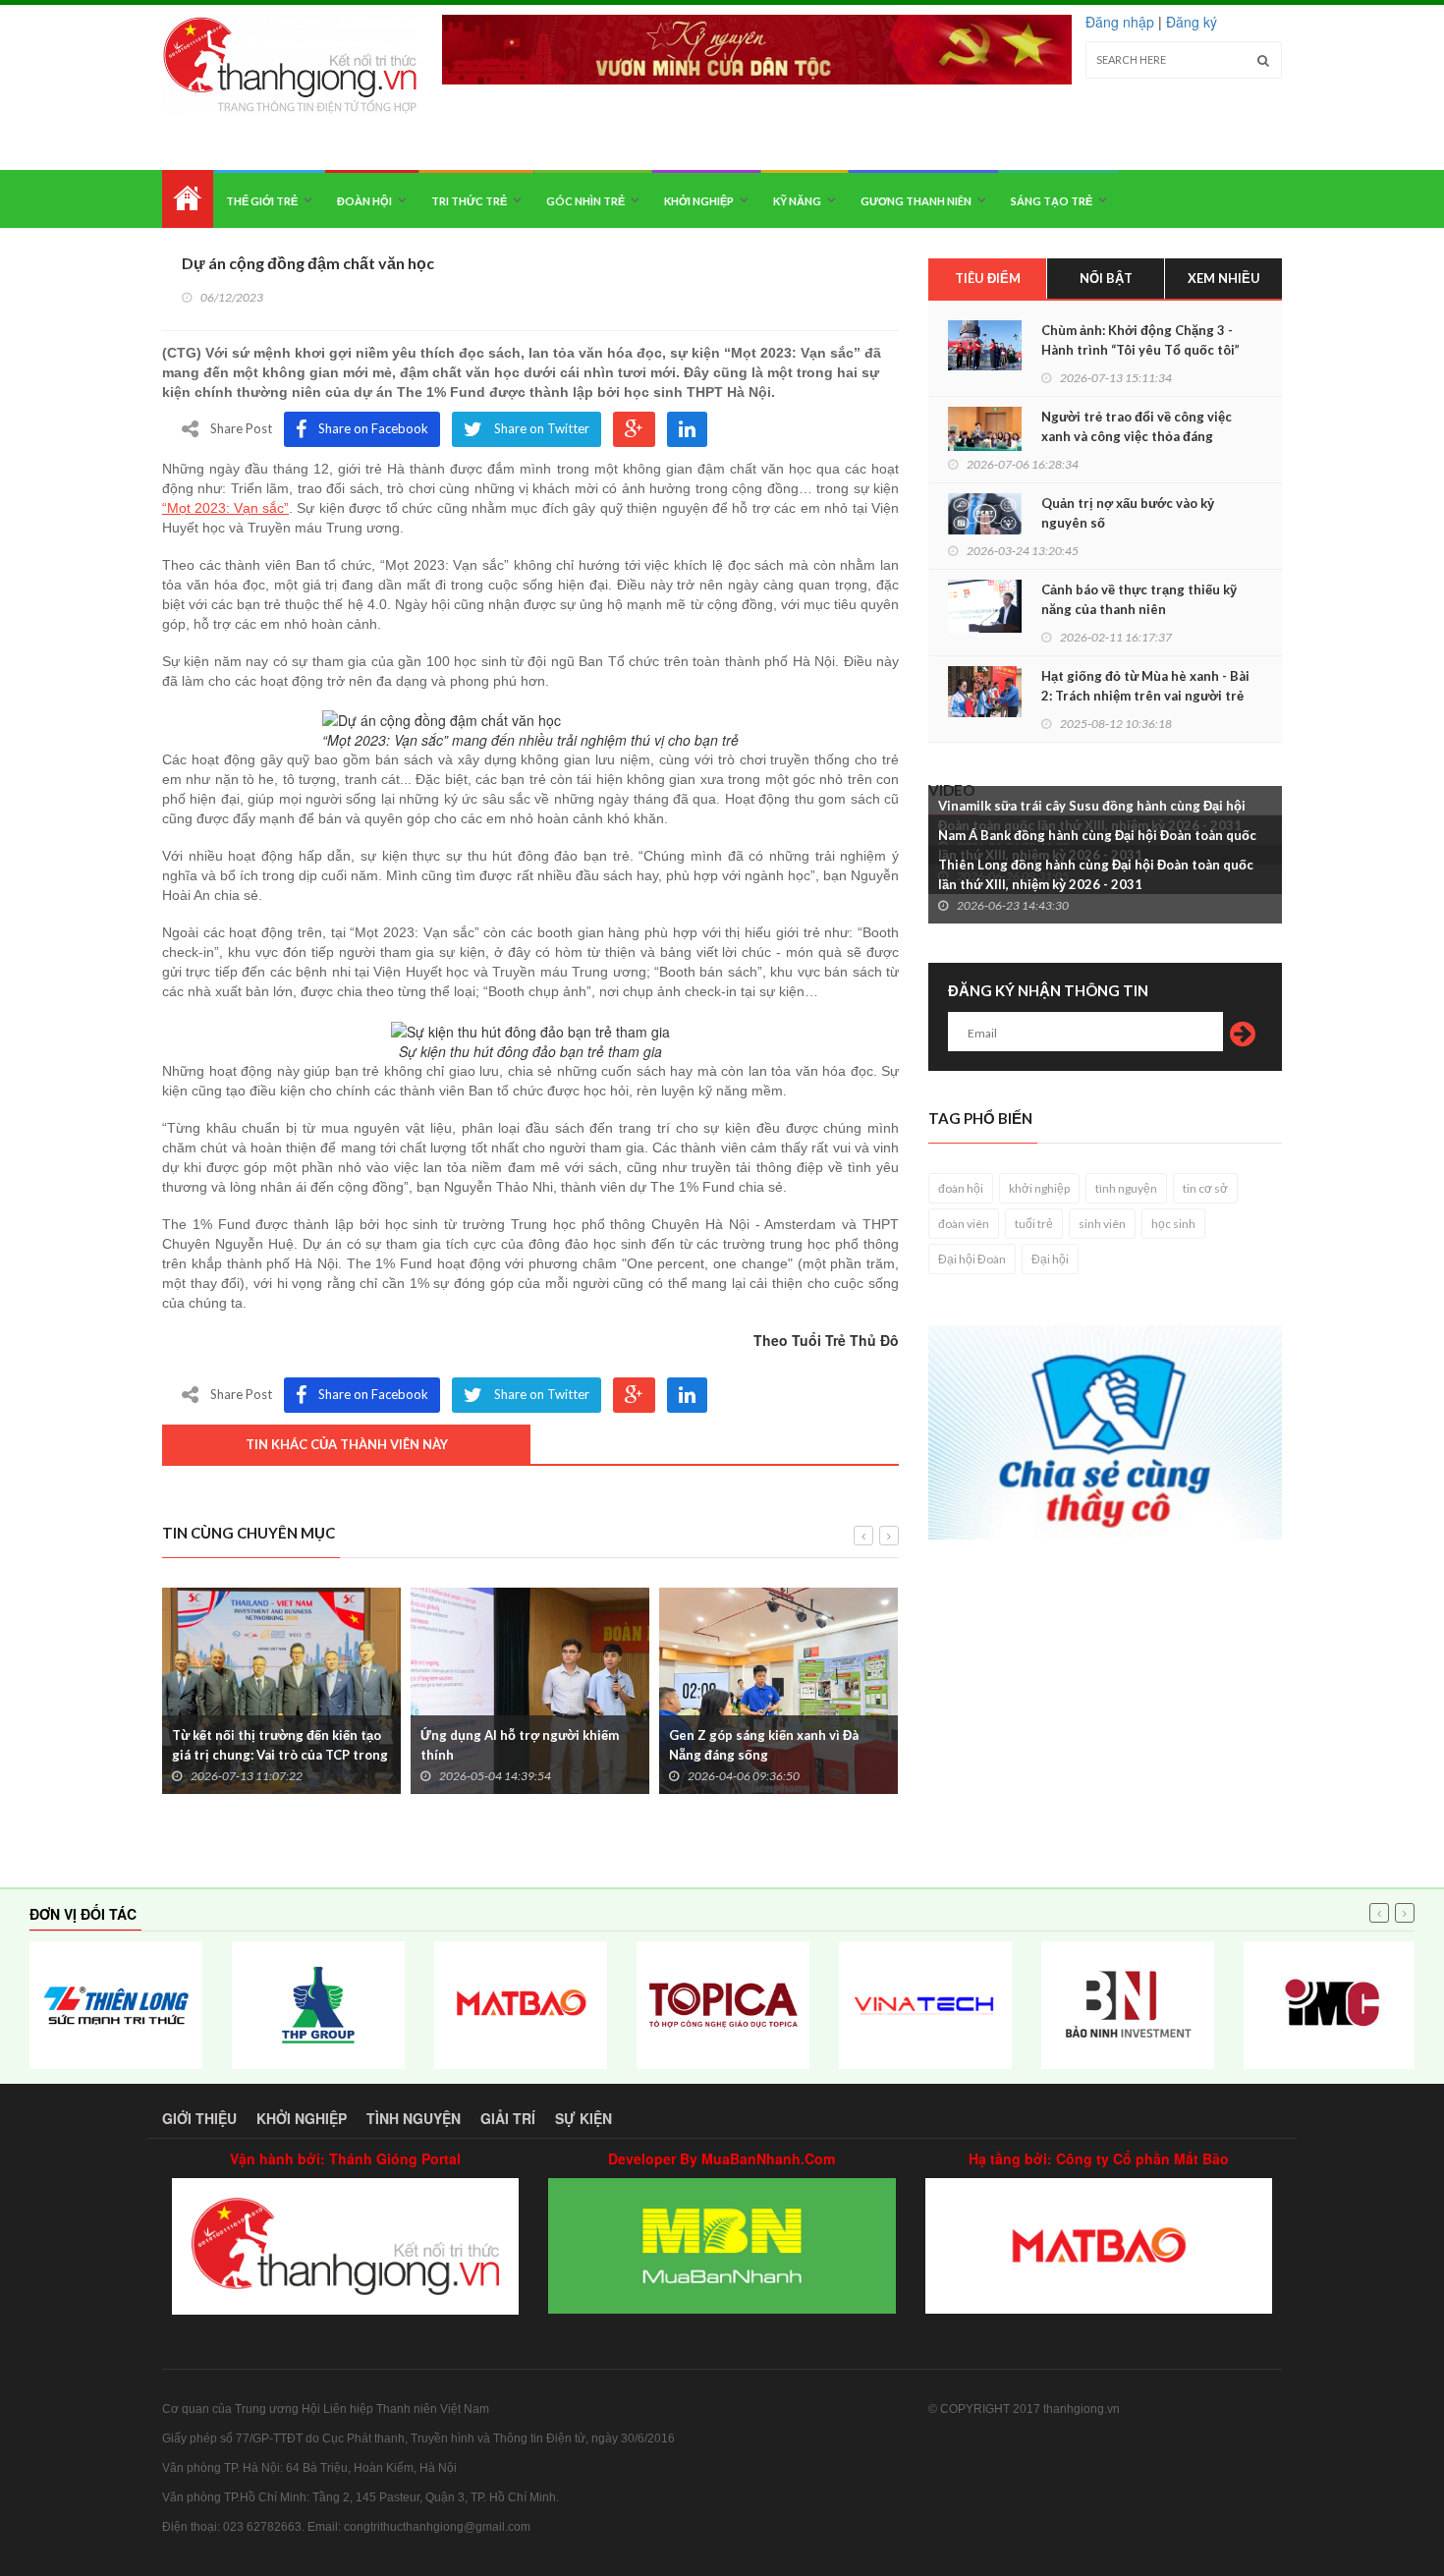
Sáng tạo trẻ (1052, 201)
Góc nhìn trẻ (585, 201)
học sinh (1173, 1224)
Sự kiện (583, 2118)
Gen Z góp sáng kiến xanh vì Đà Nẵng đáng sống (764, 1745)
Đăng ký (1192, 22)
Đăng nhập (1120, 22)
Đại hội (1050, 1259)
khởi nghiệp (1039, 1188)
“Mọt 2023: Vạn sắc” (225, 508)
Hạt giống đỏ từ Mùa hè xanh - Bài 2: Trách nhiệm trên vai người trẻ (1145, 686)
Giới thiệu (199, 2118)
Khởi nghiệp (699, 201)
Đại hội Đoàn (972, 1259)
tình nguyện (1126, 1188)
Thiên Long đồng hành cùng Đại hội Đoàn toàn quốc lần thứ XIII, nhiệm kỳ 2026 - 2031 (1096, 874)
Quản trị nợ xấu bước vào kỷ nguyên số (1128, 513)
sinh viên (1102, 1224)
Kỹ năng (797, 201)
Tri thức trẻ (469, 201)
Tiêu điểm (988, 278)
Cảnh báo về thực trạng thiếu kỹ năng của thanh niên (1139, 599)
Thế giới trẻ (262, 201)
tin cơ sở (1205, 1188)
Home (188, 199)
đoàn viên (964, 1224)
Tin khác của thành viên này (347, 1444)
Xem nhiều (1224, 278)
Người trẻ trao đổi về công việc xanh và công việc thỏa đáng (1137, 426)
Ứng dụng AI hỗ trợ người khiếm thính (520, 1745)
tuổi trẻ (1034, 1224)
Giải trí (508, 2118)
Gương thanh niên (916, 201)
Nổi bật (1106, 278)
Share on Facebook (373, 428)
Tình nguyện (414, 2118)
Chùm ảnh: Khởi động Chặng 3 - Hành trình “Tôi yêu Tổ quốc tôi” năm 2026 (1140, 350)
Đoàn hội (364, 201)
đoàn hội (961, 1188)
